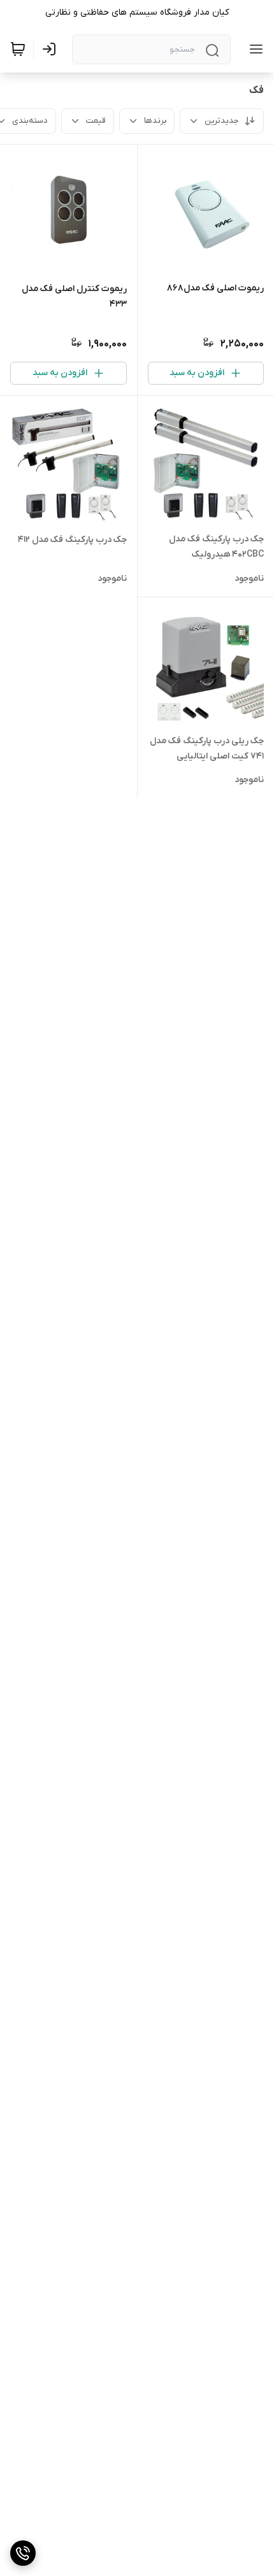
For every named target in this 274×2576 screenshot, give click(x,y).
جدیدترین (222, 121)
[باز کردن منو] (254, 49)
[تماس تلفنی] (23, 2553)
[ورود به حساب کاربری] (52, 49)
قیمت (96, 121)
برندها (155, 121)
